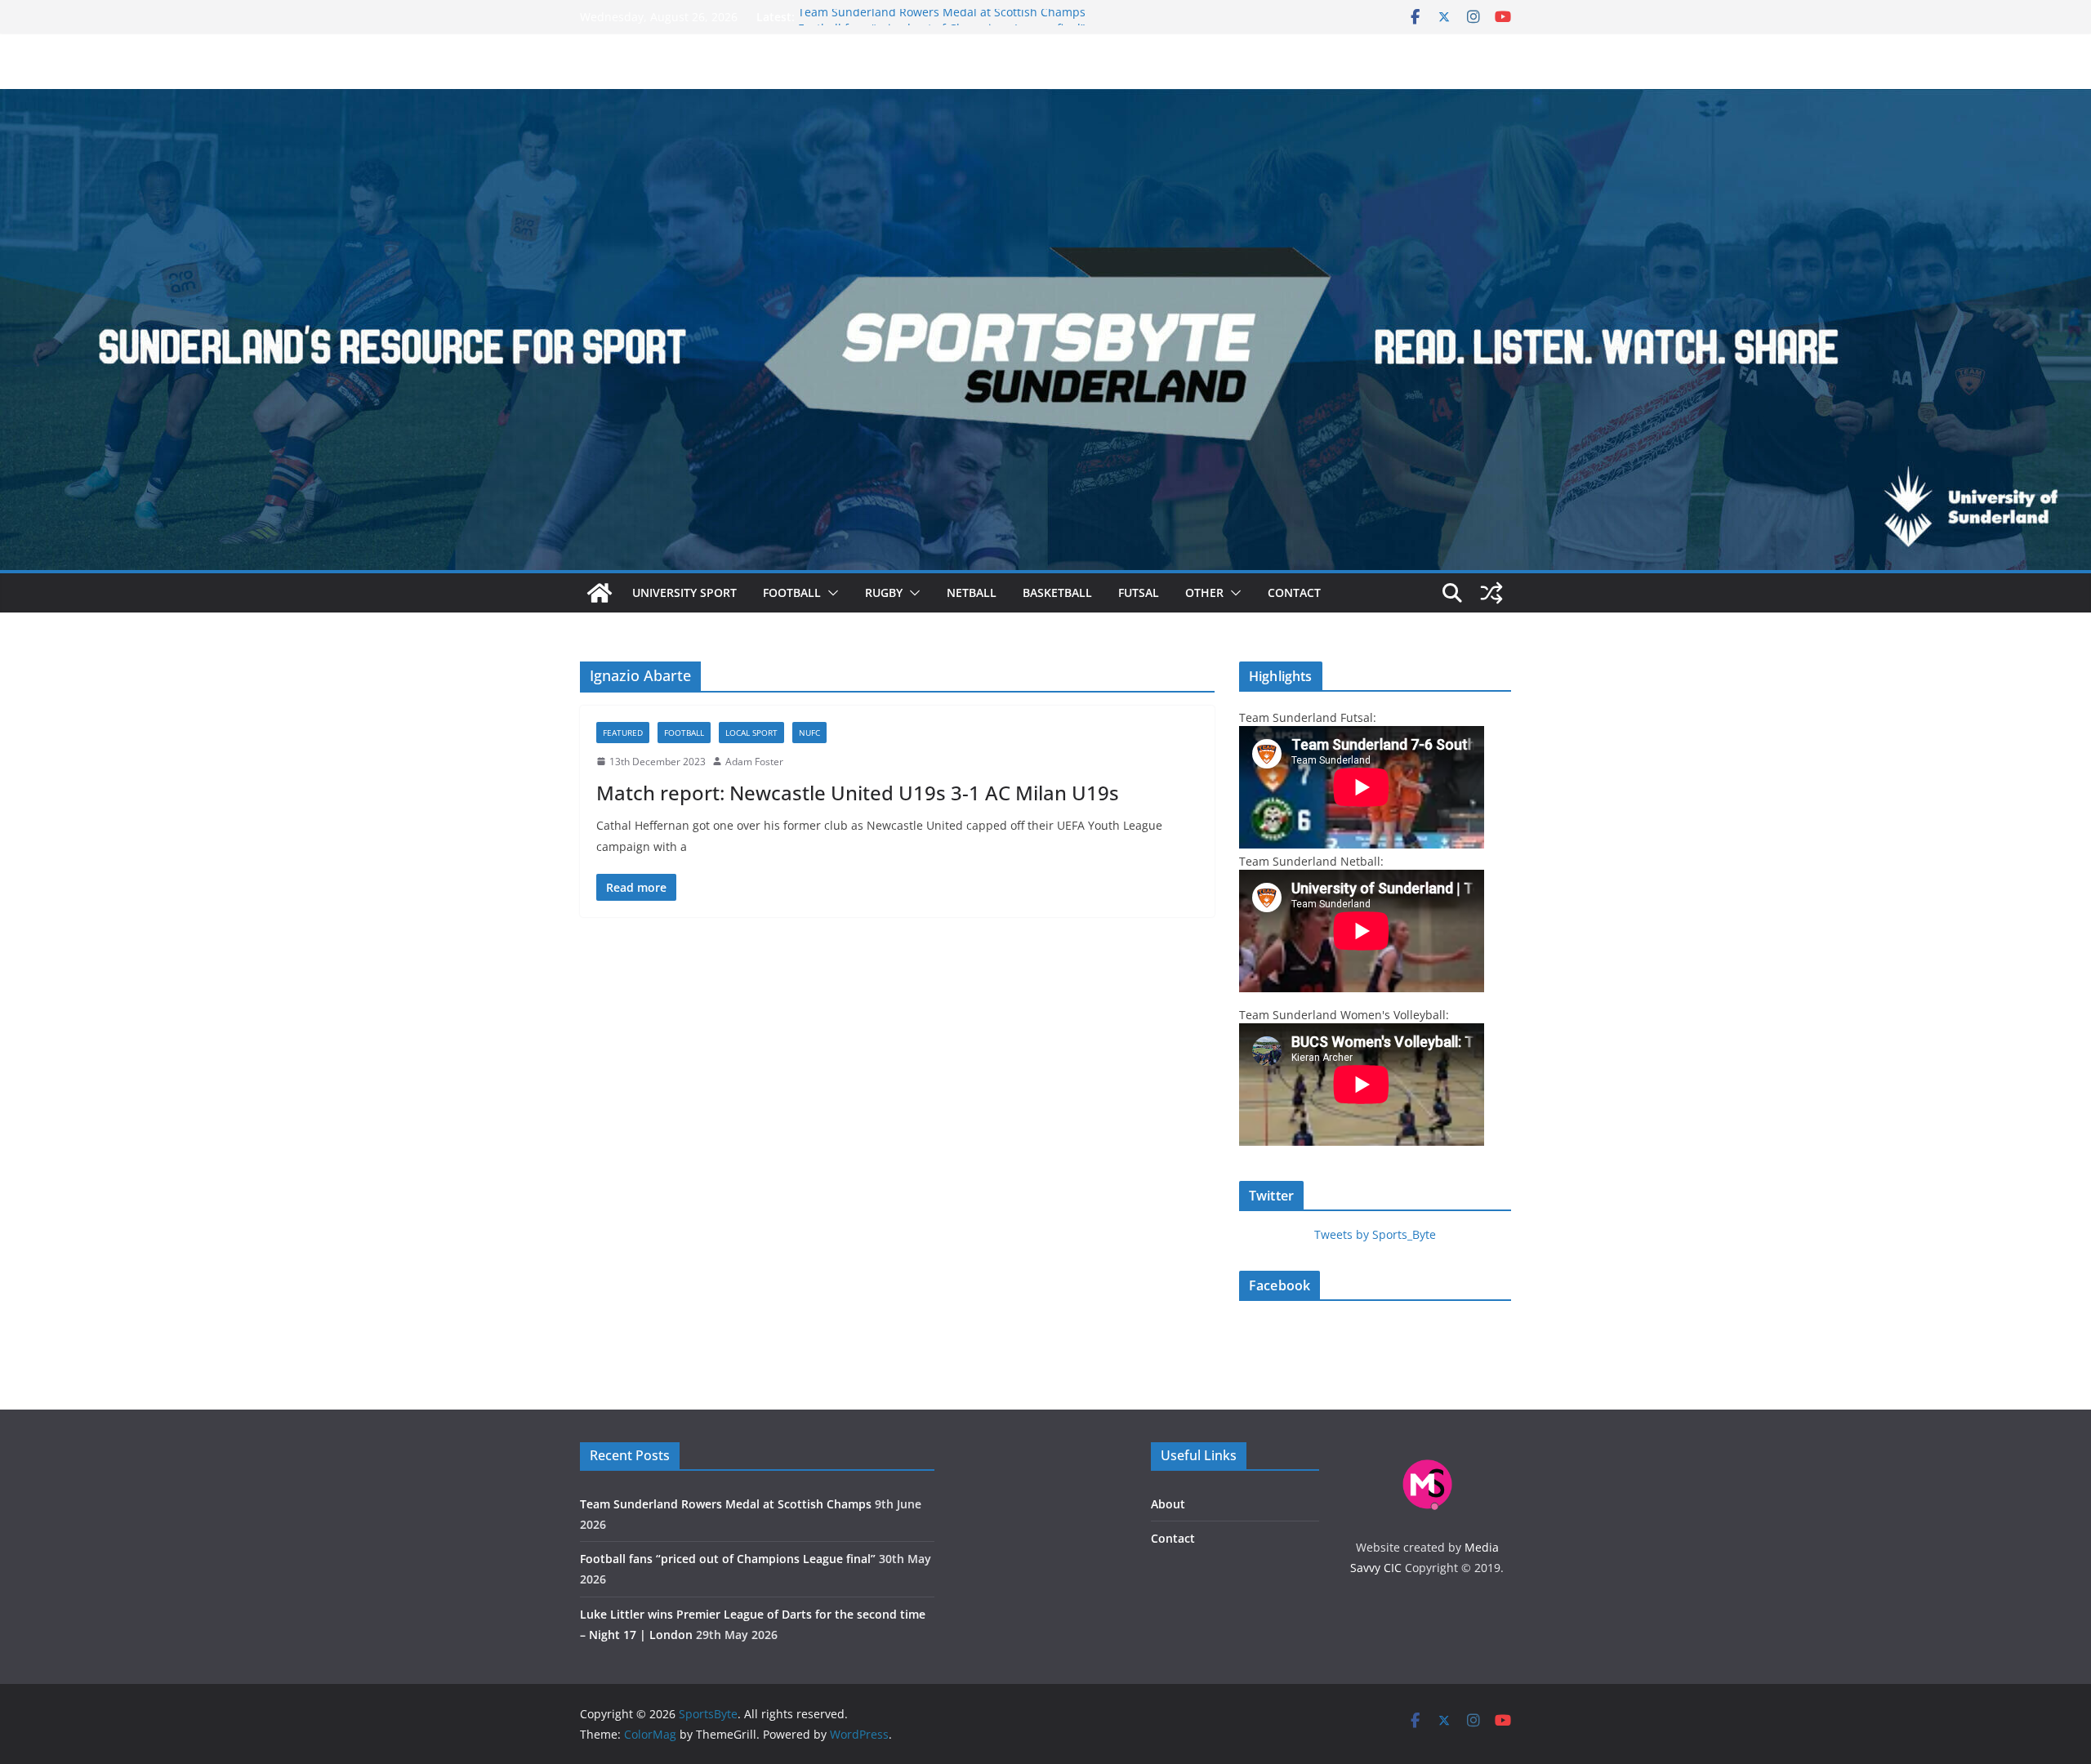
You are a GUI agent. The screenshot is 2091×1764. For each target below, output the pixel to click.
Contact (1294, 592)
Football (792, 592)
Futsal (1139, 592)
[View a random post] (1491, 593)
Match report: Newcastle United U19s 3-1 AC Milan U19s (858, 793)
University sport (684, 592)
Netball (972, 592)
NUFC (809, 733)
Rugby (884, 592)
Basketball (1057, 592)
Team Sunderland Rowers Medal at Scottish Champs (942, 17)
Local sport (751, 733)
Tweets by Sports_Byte (1375, 1234)
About (1168, 1504)
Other (1204, 592)
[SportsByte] (600, 593)
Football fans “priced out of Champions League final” (728, 1559)
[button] (830, 593)
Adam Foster (754, 762)
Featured (623, 733)
